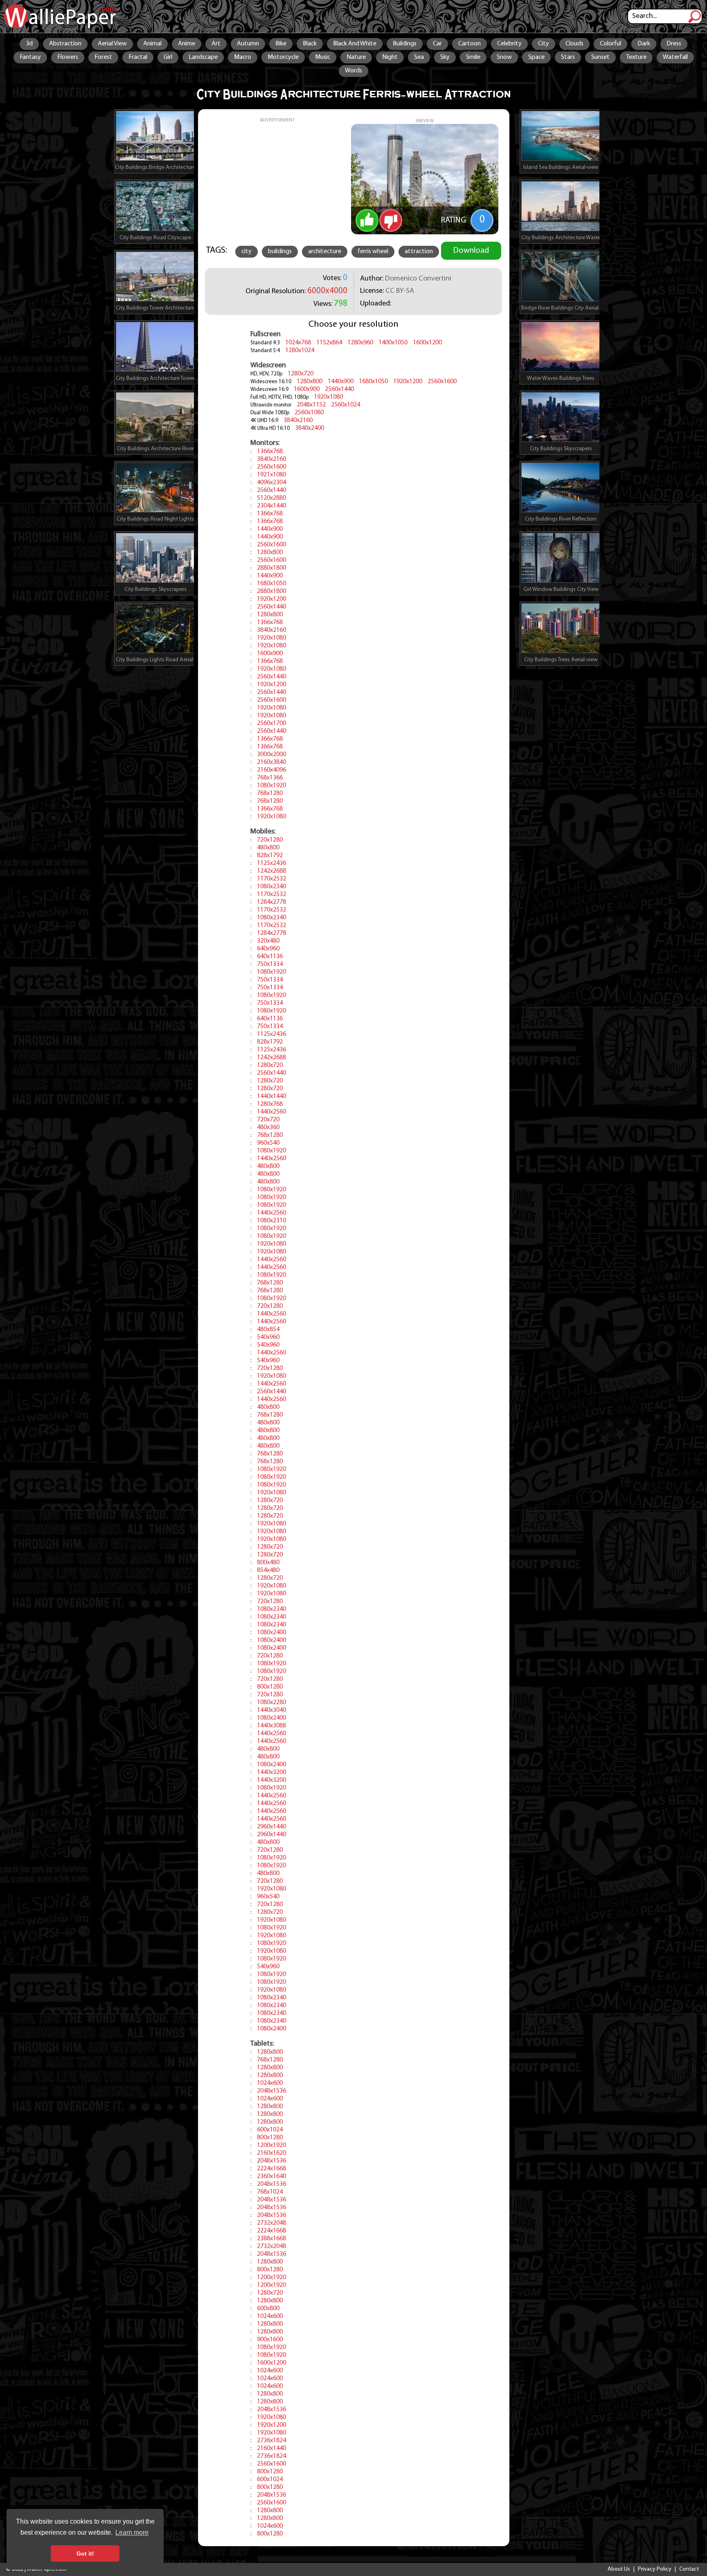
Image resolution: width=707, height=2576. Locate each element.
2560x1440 (339, 389)
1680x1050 (373, 382)
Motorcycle (283, 57)
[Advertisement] (277, 180)
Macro (243, 57)
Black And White (355, 44)
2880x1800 (271, 568)
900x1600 (270, 2340)
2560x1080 (309, 413)
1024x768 (298, 343)
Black (310, 44)
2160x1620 (271, 2153)
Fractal (138, 57)
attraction (419, 252)
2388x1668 (271, 2239)
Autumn (248, 44)
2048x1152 (311, 405)
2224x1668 (271, 2169)
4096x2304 (271, 483)
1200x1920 (271, 2145)
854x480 (268, 1570)
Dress (674, 44)
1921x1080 (271, 475)
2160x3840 (271, 762)
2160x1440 (271, 2448)
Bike (281, 44)
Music (323, 57)
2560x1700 (271, 723)
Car (437, 44)
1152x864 (329, 343)
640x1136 (270, 957)
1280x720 (301, 374)
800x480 (268, 1563)
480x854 (268, 1330)
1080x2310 (271, 1221)
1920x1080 (328, 397)
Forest (103, 57)
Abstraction (65, 44)
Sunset (600, 57)
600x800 (268, 2309)
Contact (689, 2569)
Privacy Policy (655, 2569)
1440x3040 (271, 1710)
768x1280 (270, 793)
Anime (187, 44)
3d (29, 44)
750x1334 (270, 964)
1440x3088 (271, 1726)
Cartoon (469, 44)
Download (471, 251)
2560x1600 (442, 382)
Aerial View (112, 44)
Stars (568, 57)
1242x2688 (271, 871)
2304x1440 (271, 506)
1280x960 (360, 343)
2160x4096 (271, 770)
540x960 (268, 1337)
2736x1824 (271, 2441)
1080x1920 (271, 786)
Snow (504, 57)
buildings (280, 252)
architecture (325, 252)
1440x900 (341, 382)
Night (390, 57)
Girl (168, 57)
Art (216, 44)
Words (353, 71)
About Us (619, 2569)
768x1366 (270, 778)
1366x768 (270, 451)
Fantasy (30, 57)
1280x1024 (300, 350)
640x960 (268, 949)
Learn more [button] (132, 2532)
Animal (152, 44)
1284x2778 (271, 902)
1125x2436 (271, 863)
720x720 (268, 1120)
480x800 (268, 848)
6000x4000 (327, 291)
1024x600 (270, 2083)
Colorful (610, 44)
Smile (473, 57)
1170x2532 (271, 879)
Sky (445, 57)
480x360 (268, 1127)
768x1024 (270, 2192)
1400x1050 (393, 343)
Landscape (203, 57)
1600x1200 (427, 343)
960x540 (268, 1143)
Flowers (68, 57)
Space (536, 57)
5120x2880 (271, 498)
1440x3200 (271, 1772)
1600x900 (307, 389)
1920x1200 (408, 382)
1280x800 (310, 382)
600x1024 (270, 2130)
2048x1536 (271, 2091)
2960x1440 (271, 1827)
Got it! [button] (85, 2554)
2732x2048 (271, 2223)
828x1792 (270, 856)
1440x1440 (271, 1096)
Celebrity (509, 44)
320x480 (268, 941)
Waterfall (675, 57)
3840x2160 (298, 420)
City (544, 44)
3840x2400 (310, 428)
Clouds (574, 44)
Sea (419, 57)
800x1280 (270, 1687)
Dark (644, 44)
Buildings (405, 44)
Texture (636, 57)
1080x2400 (271, 1633)
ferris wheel (373, 252)
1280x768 (270, 1104)
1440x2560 (271, 1112)
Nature (356, 57)
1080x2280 (271, 1702)
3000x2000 (271, 755)
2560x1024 (346, 405)
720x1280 (270, 840)
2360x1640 (271, 2176)
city (247, 252)
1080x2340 (271, 887)
